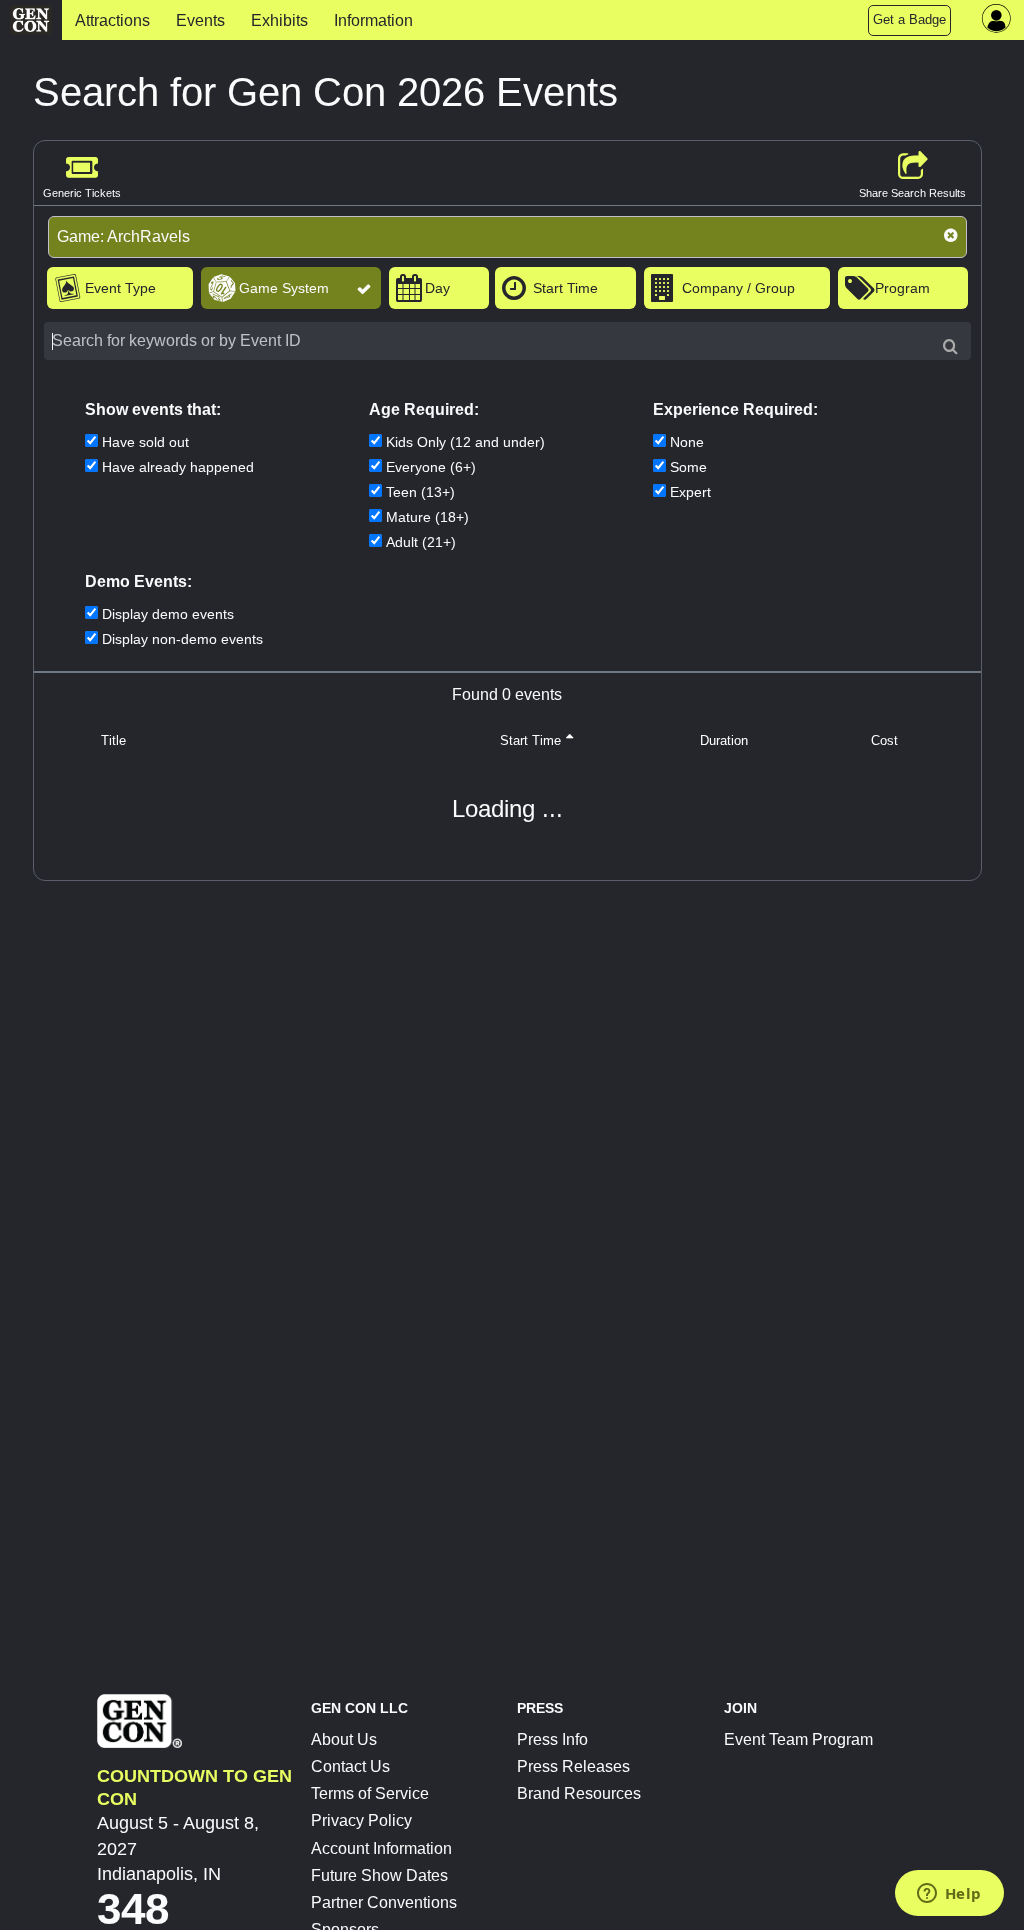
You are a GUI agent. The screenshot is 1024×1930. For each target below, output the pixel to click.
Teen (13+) (420, 492)
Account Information (381, 1848)
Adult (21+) (421, 542)
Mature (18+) (427, 517)
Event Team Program (798, 1739)
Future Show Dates (379, 1875)
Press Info (552, 1739)
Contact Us (350, 1766)
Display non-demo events (182, 639)
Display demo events (168, 614)
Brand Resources (579, 1793)
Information (373, 20)
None (687, 442)
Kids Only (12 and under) (465, 442)
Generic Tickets (82, 193)
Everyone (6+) (431, 467)
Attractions (112, 20)
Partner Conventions (384, 1902)
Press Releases (573, 1766)
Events (200, 20)
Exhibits (279, 20)
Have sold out (145, 442)
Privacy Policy (361, 1820)
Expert (690, 492)
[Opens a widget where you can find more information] (949, 1895)
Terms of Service (370, 1793)
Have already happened (178, 467)
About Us (344, 1739)
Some (688, 467)
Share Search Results (912, 193)
